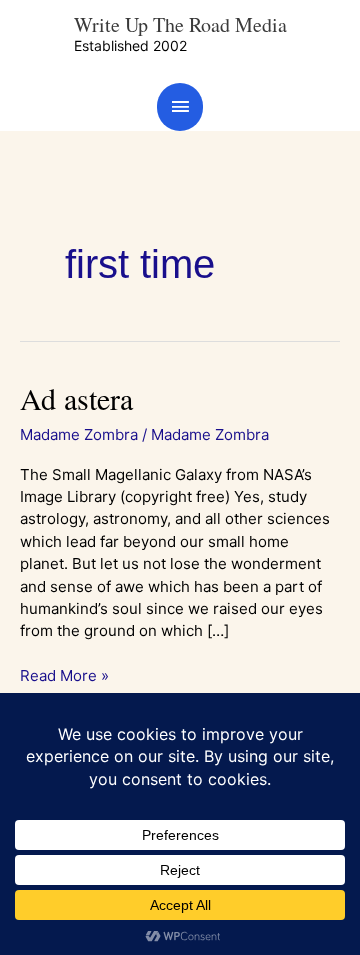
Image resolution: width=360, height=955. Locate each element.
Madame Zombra (79, 434)
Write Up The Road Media (180, 24)
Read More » (64, 675)
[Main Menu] (180, 106)
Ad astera (76, 398)
